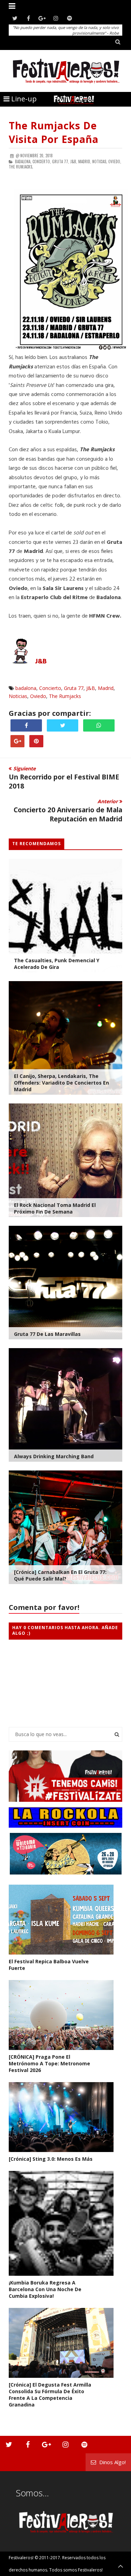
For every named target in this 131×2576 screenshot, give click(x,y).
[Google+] (42, 18)
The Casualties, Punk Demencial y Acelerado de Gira (57, 964)
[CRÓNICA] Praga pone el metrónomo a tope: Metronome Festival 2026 (49, 2063)
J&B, (74, 161)
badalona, (23, 161)
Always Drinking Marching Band (54, 1456)
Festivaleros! (21, 2558)
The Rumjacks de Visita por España (54, 132)
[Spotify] (69, 18)
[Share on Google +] (17, 741)
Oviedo (38, 696)
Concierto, (42, 161)
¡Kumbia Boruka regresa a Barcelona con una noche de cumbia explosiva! (45, 2289)
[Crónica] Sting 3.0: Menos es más (51, 2159)
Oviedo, (115, 161)
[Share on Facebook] (26, 725)
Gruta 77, (61, 161)
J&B (41, 662)
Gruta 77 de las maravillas (47, 1334)
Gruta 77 (74, 688)
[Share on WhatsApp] (99, 725)
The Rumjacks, (21, 167)
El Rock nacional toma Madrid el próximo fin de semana (55, 1208)
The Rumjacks (65, 696)
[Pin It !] (36, 741)
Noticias (18, 696)
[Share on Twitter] (63, 725)
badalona (26, 688)
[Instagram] (56, 18)
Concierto (50, 688)
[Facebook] (28, 18)
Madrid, (85, 161)
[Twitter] (15, 18)
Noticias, (100, 161)
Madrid (106, 688)
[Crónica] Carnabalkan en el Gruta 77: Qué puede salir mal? (60, 1575)
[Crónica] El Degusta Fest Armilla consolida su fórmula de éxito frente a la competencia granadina (50, 2395)
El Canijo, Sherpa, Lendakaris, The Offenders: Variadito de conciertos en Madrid (61, 1083)
